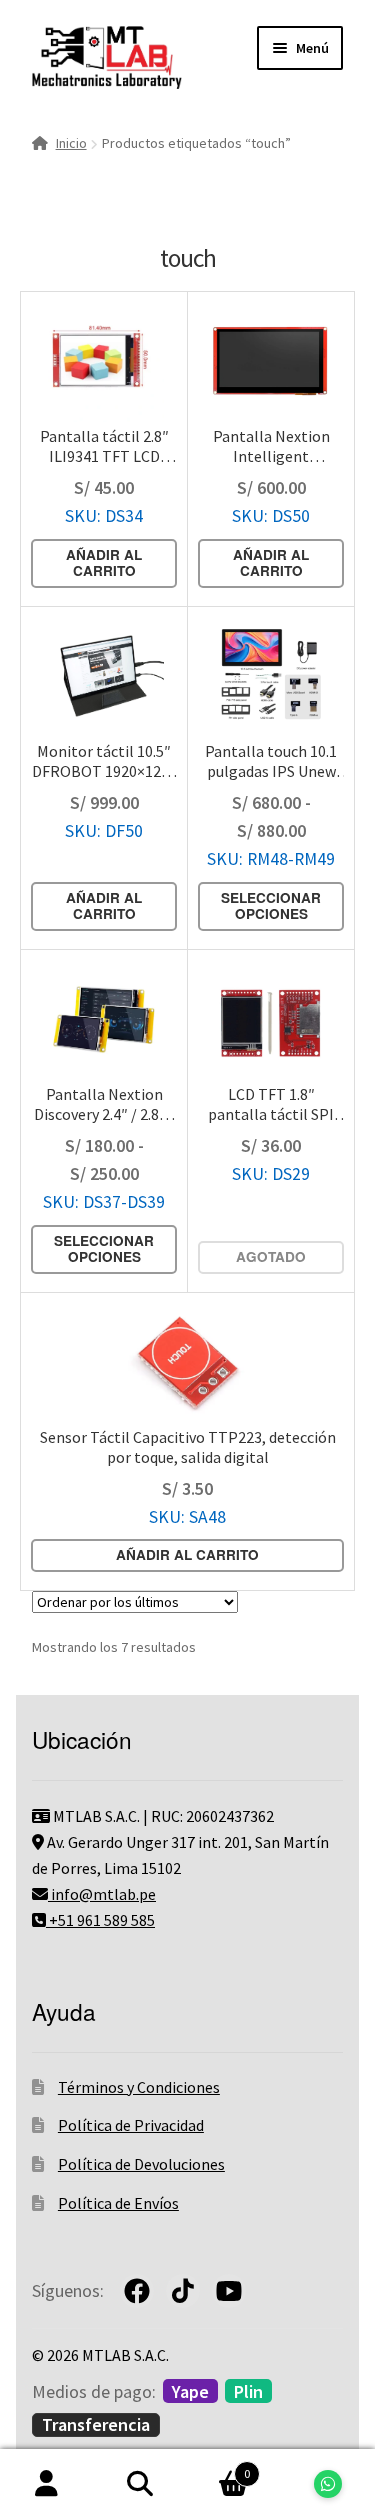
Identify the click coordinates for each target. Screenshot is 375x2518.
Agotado (271, 1256)
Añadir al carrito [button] (104, 562)
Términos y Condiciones (139, 2087)
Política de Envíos (118, 2203)
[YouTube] (229, 2291)
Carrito (219, 2466)
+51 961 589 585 (100, 1920)
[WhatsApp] (328, 2484)
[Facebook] (137, 2291)
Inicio (71, 143)
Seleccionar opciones (271, 905)
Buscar (141, 2484)
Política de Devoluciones (141, 2164)
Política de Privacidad (131, 2125)
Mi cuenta (47, 2484)
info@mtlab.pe (102, 1894)
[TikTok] (183, 2291)
